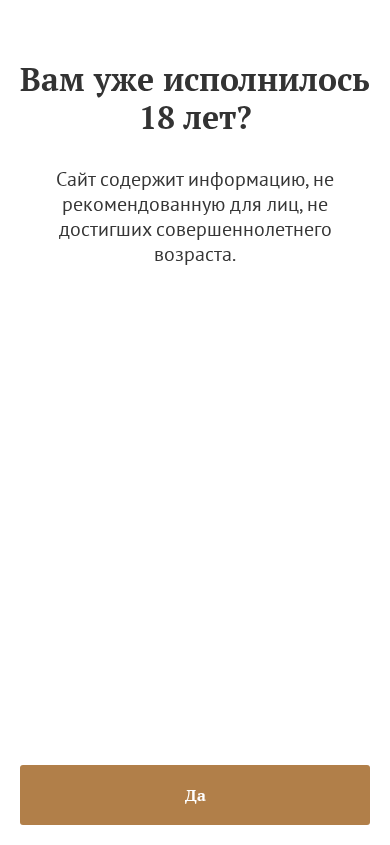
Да (195, 795)
